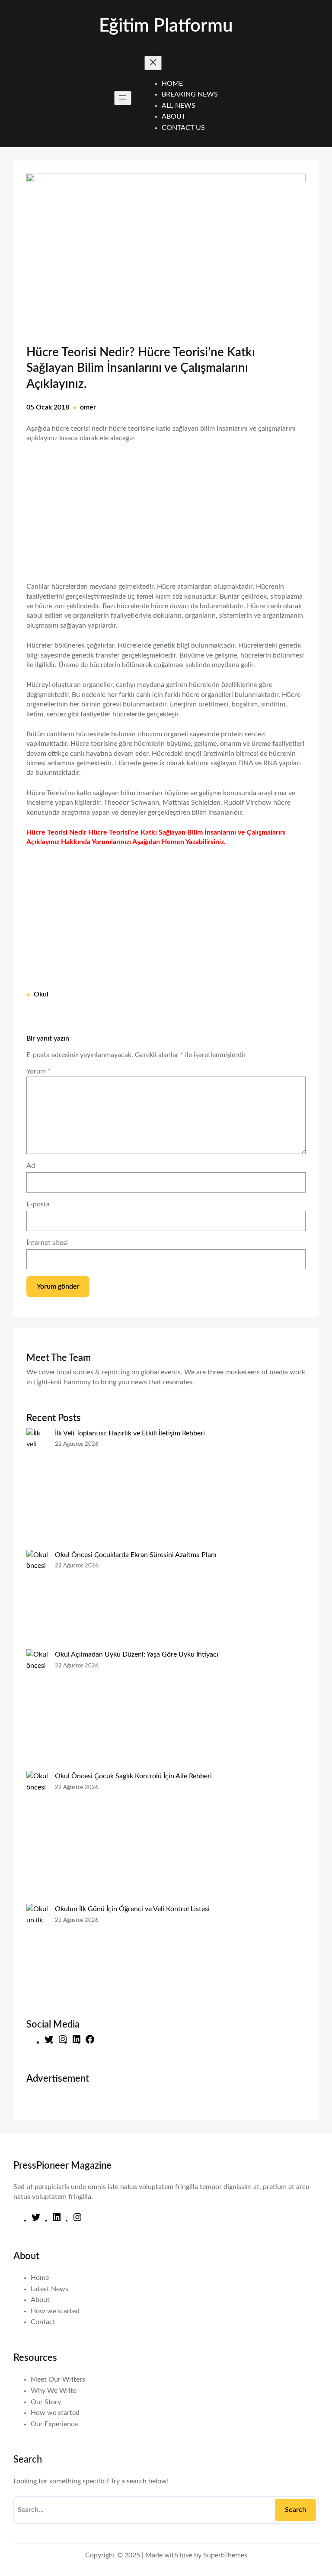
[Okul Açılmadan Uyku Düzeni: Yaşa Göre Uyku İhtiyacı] (37, 1710)
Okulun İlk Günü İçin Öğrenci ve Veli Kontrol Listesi (132, 1909)
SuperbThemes (225, 2555)
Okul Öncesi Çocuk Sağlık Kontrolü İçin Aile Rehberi (133, 1776)
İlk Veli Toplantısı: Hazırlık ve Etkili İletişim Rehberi (130, 1433)
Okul (41, 994)
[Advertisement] (166, 507)
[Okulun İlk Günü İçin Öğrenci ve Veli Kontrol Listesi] (37, 1954)
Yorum (38, 1071)
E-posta (38, 1204)
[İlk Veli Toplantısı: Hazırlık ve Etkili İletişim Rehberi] (37, 1489)
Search (295, 2510)
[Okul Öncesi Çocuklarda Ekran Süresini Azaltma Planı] (37, 1599)
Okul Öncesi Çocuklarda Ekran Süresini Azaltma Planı (136, 1555)
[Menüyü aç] (123, 98)
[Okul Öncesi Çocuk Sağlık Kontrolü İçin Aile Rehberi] (37, 1837)
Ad (31, 1166)
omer (88, 407)
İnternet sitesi (47, 1243)
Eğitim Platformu (166, 26)
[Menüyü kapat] (153, 63)
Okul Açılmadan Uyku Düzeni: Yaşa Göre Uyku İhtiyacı (137, 1654)
